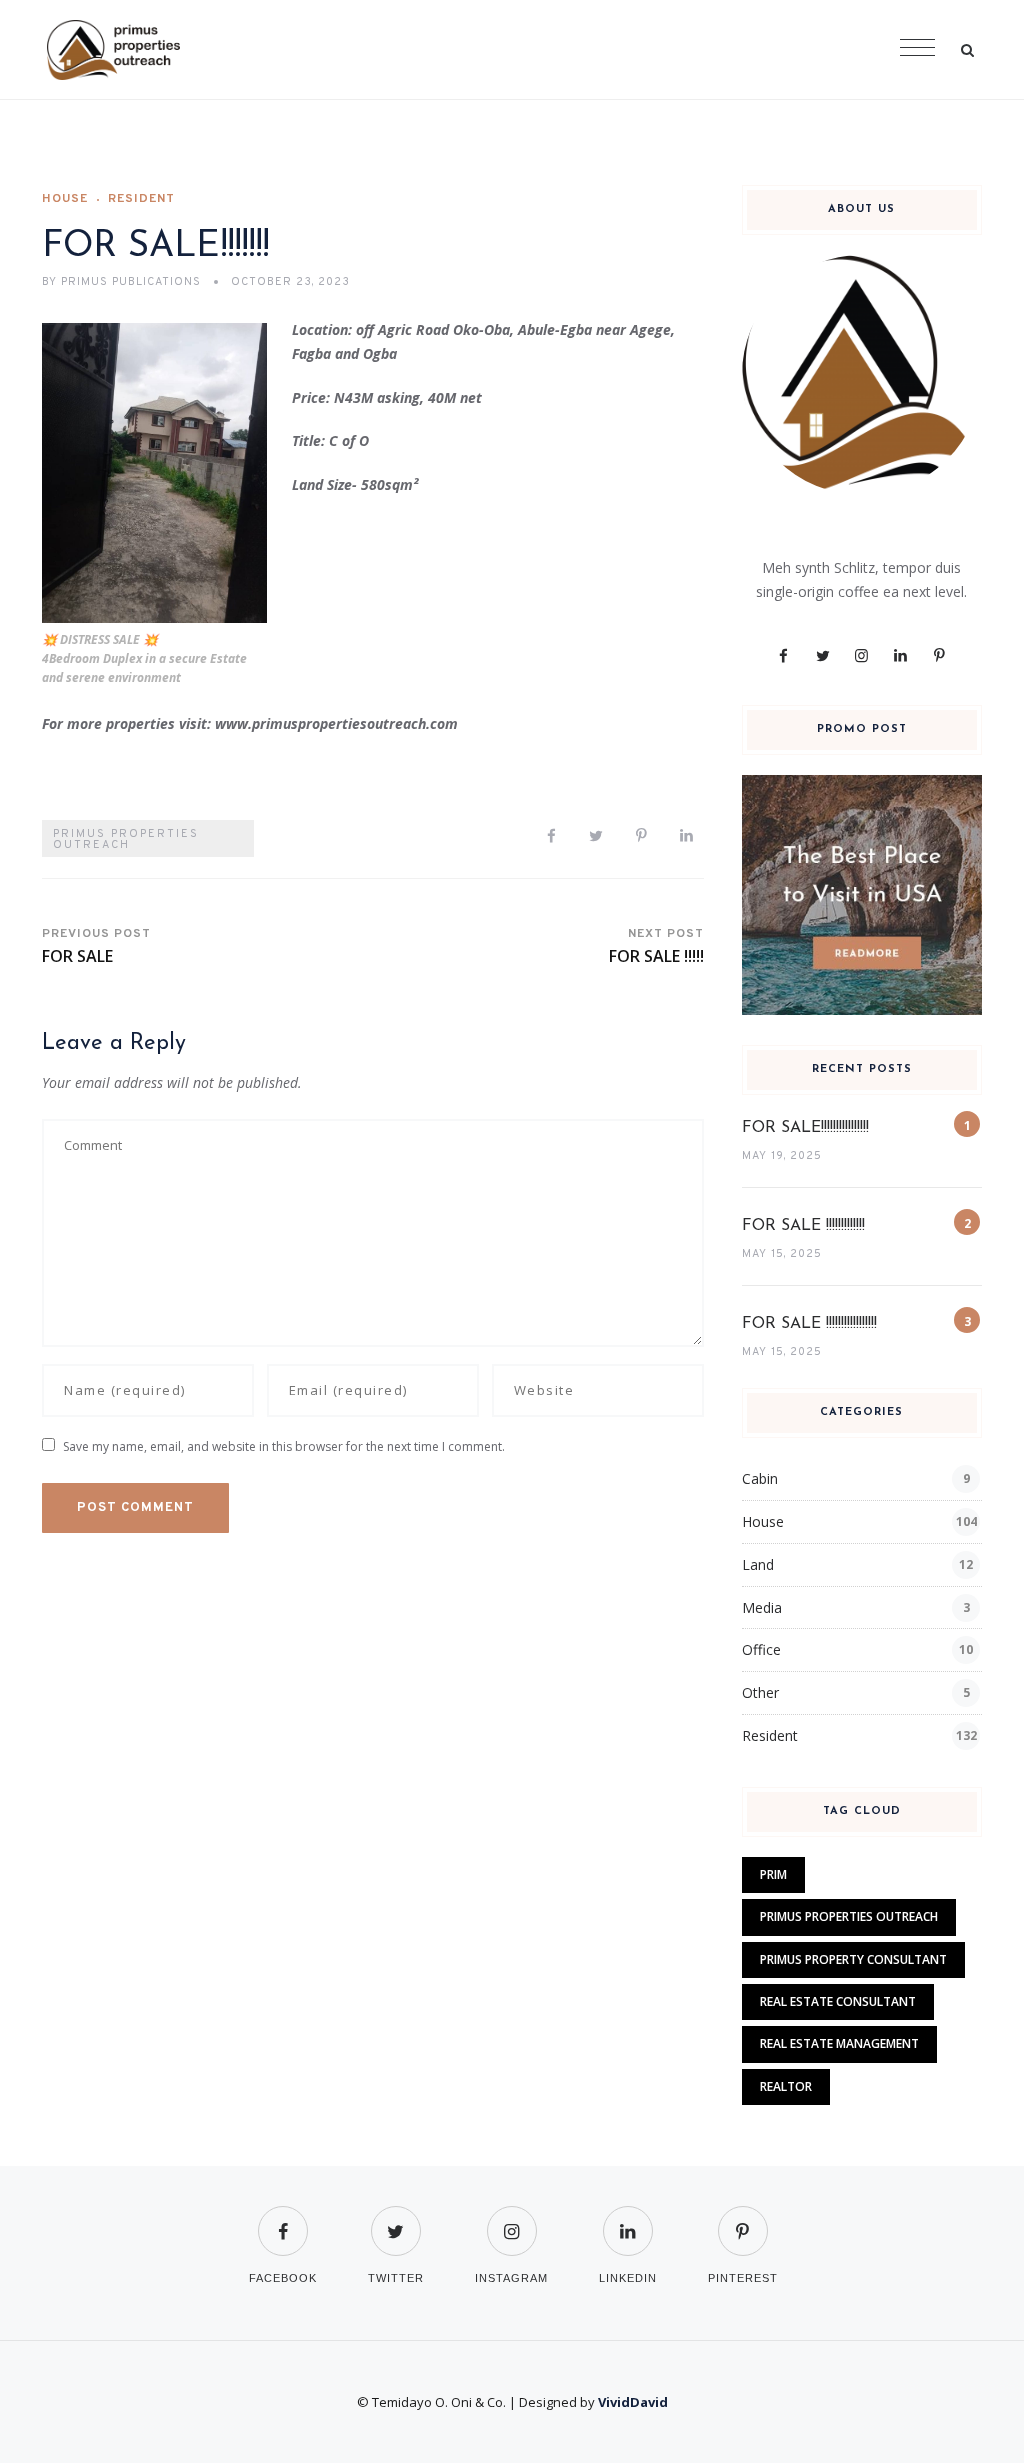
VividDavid (633, 2402)
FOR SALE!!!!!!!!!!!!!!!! (805, 1128)
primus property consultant (853, 1959)
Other (760, 1692)
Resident (141, 199)
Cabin (760, 1478)
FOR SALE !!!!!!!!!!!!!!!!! (809, 1324)
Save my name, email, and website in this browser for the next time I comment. (284, 1446)
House (65, 199)
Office (761, 1649)
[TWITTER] (396, 2218)
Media (762, 1607)
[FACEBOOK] (283, 2218)
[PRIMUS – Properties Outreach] (113, 50)
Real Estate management (839, 2043)
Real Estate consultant (838, 2001)
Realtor (786, 2086)
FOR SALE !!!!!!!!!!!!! (803, 1226)
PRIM (773, 1874)
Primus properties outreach (126, 839)
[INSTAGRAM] (511, 2218)
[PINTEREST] (743, 2218)
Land (758, 1564)
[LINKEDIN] (628, 2218)
